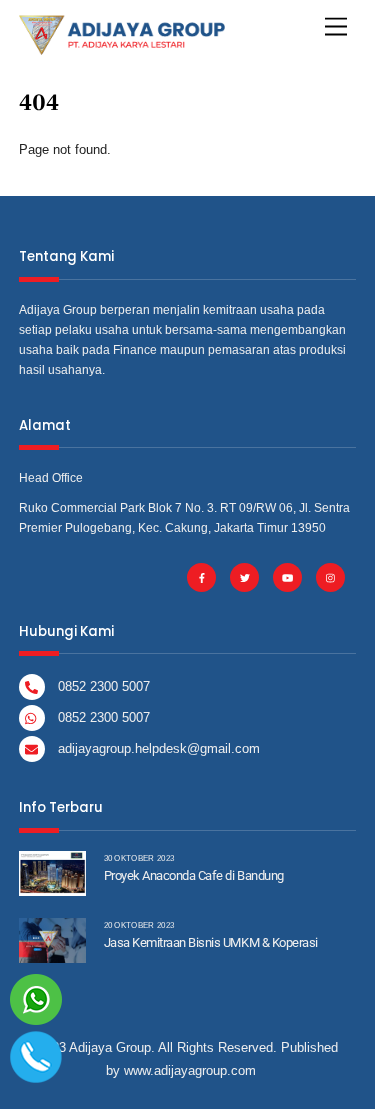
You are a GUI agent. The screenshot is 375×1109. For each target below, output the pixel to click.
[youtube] (287, 576)
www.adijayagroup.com (190, 1070)
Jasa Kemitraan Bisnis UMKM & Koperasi (211, 942)
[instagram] (330, 576)
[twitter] (244, 576)
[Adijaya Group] (122, 46)
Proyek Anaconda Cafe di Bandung (194, 875)
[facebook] (201, 576)
